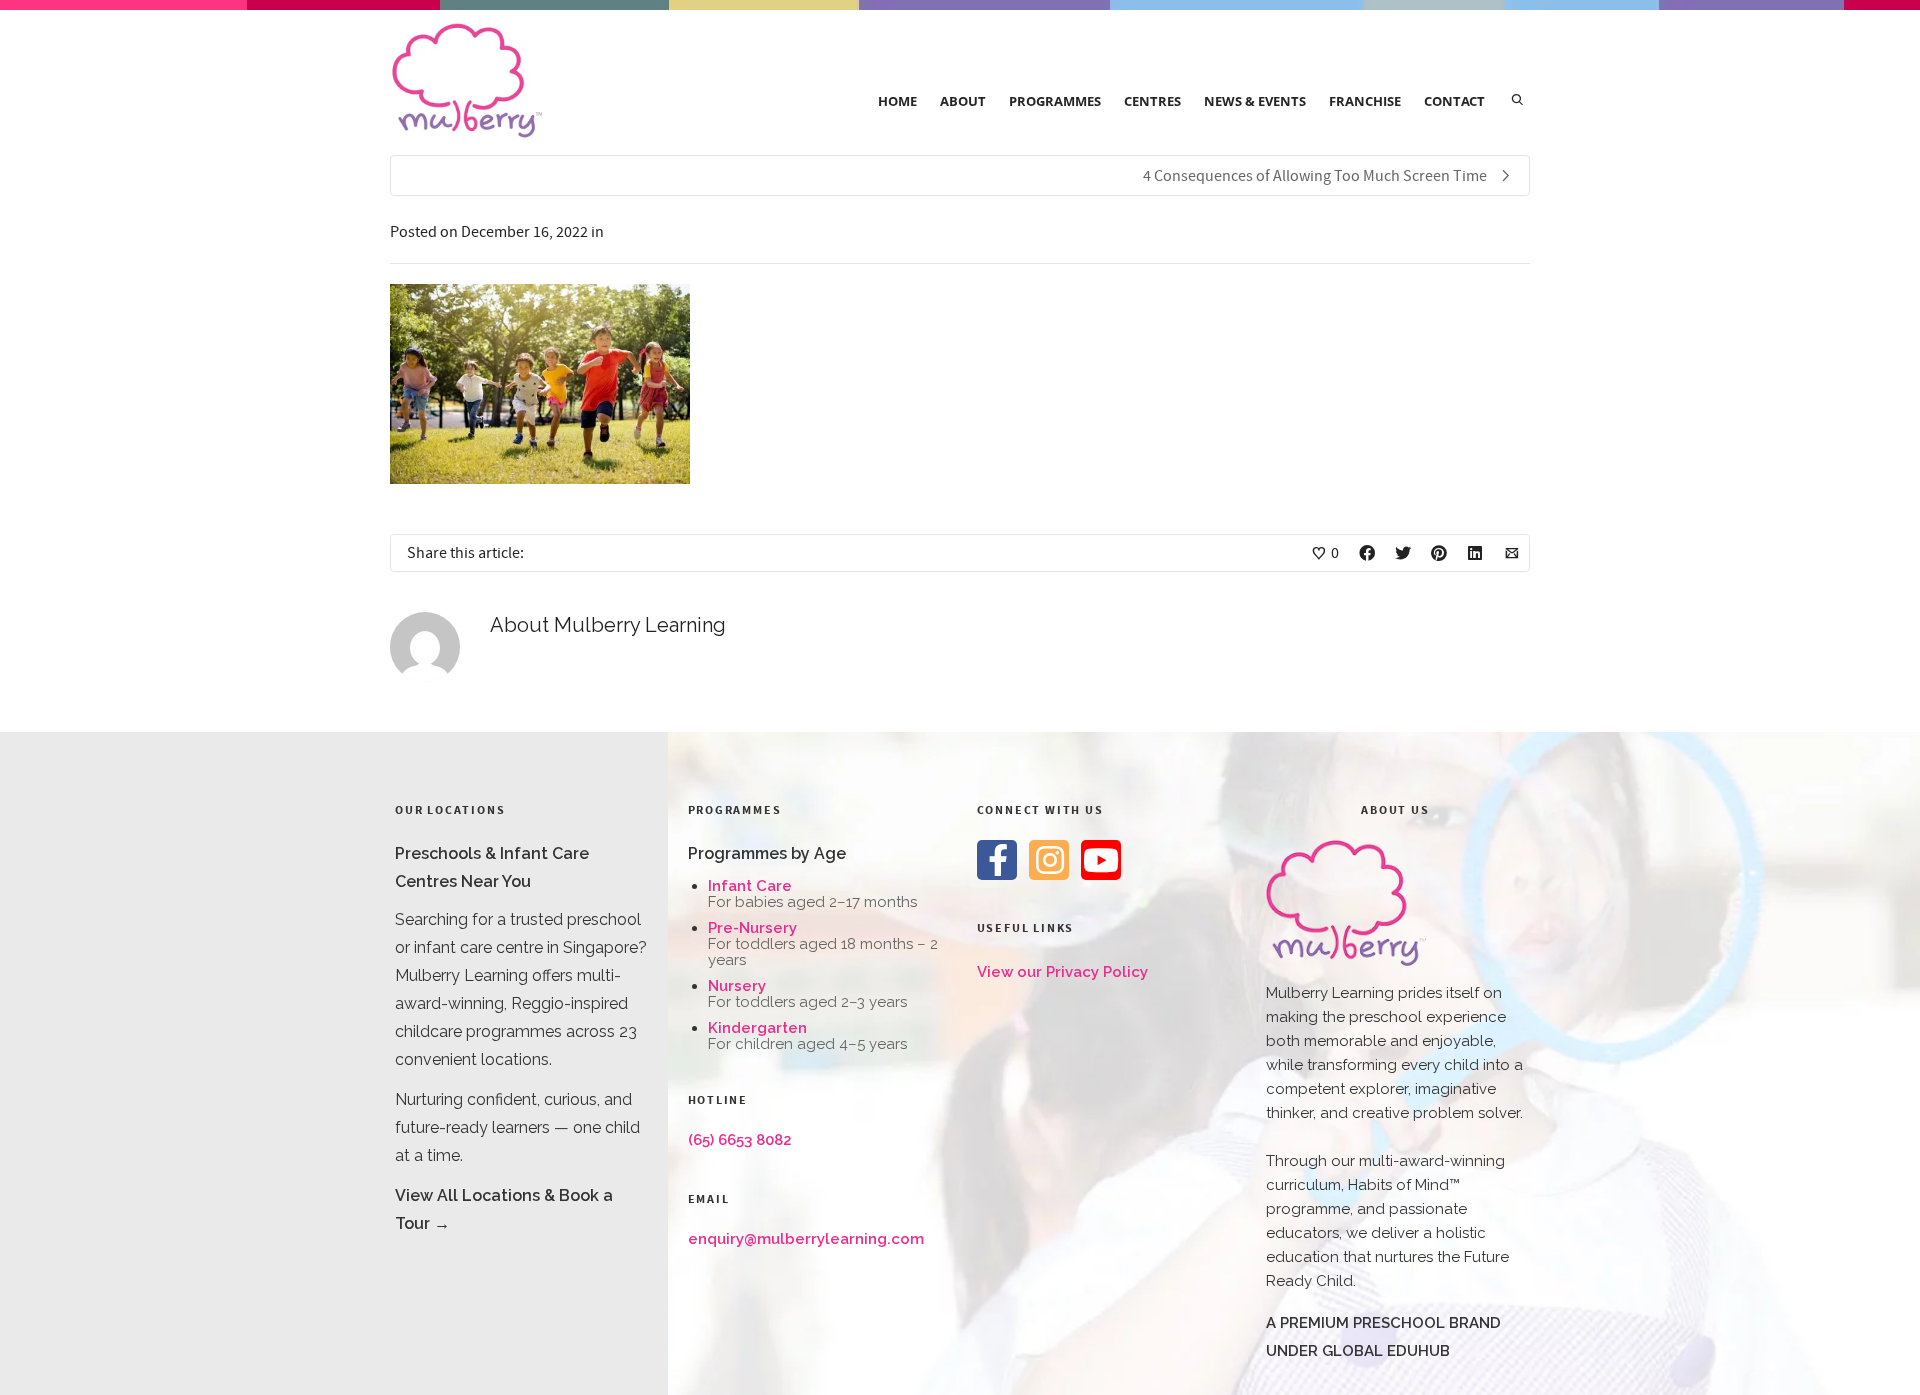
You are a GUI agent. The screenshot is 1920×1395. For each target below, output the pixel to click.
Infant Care (750, 886)
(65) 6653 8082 (740, 1140)
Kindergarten (757, 1028)
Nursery (737, 986)
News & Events (1255, 101)
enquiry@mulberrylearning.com (806, 1239)
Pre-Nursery (752, 928)
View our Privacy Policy (1062, 972)
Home (897, 101)
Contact (1454, 101)
